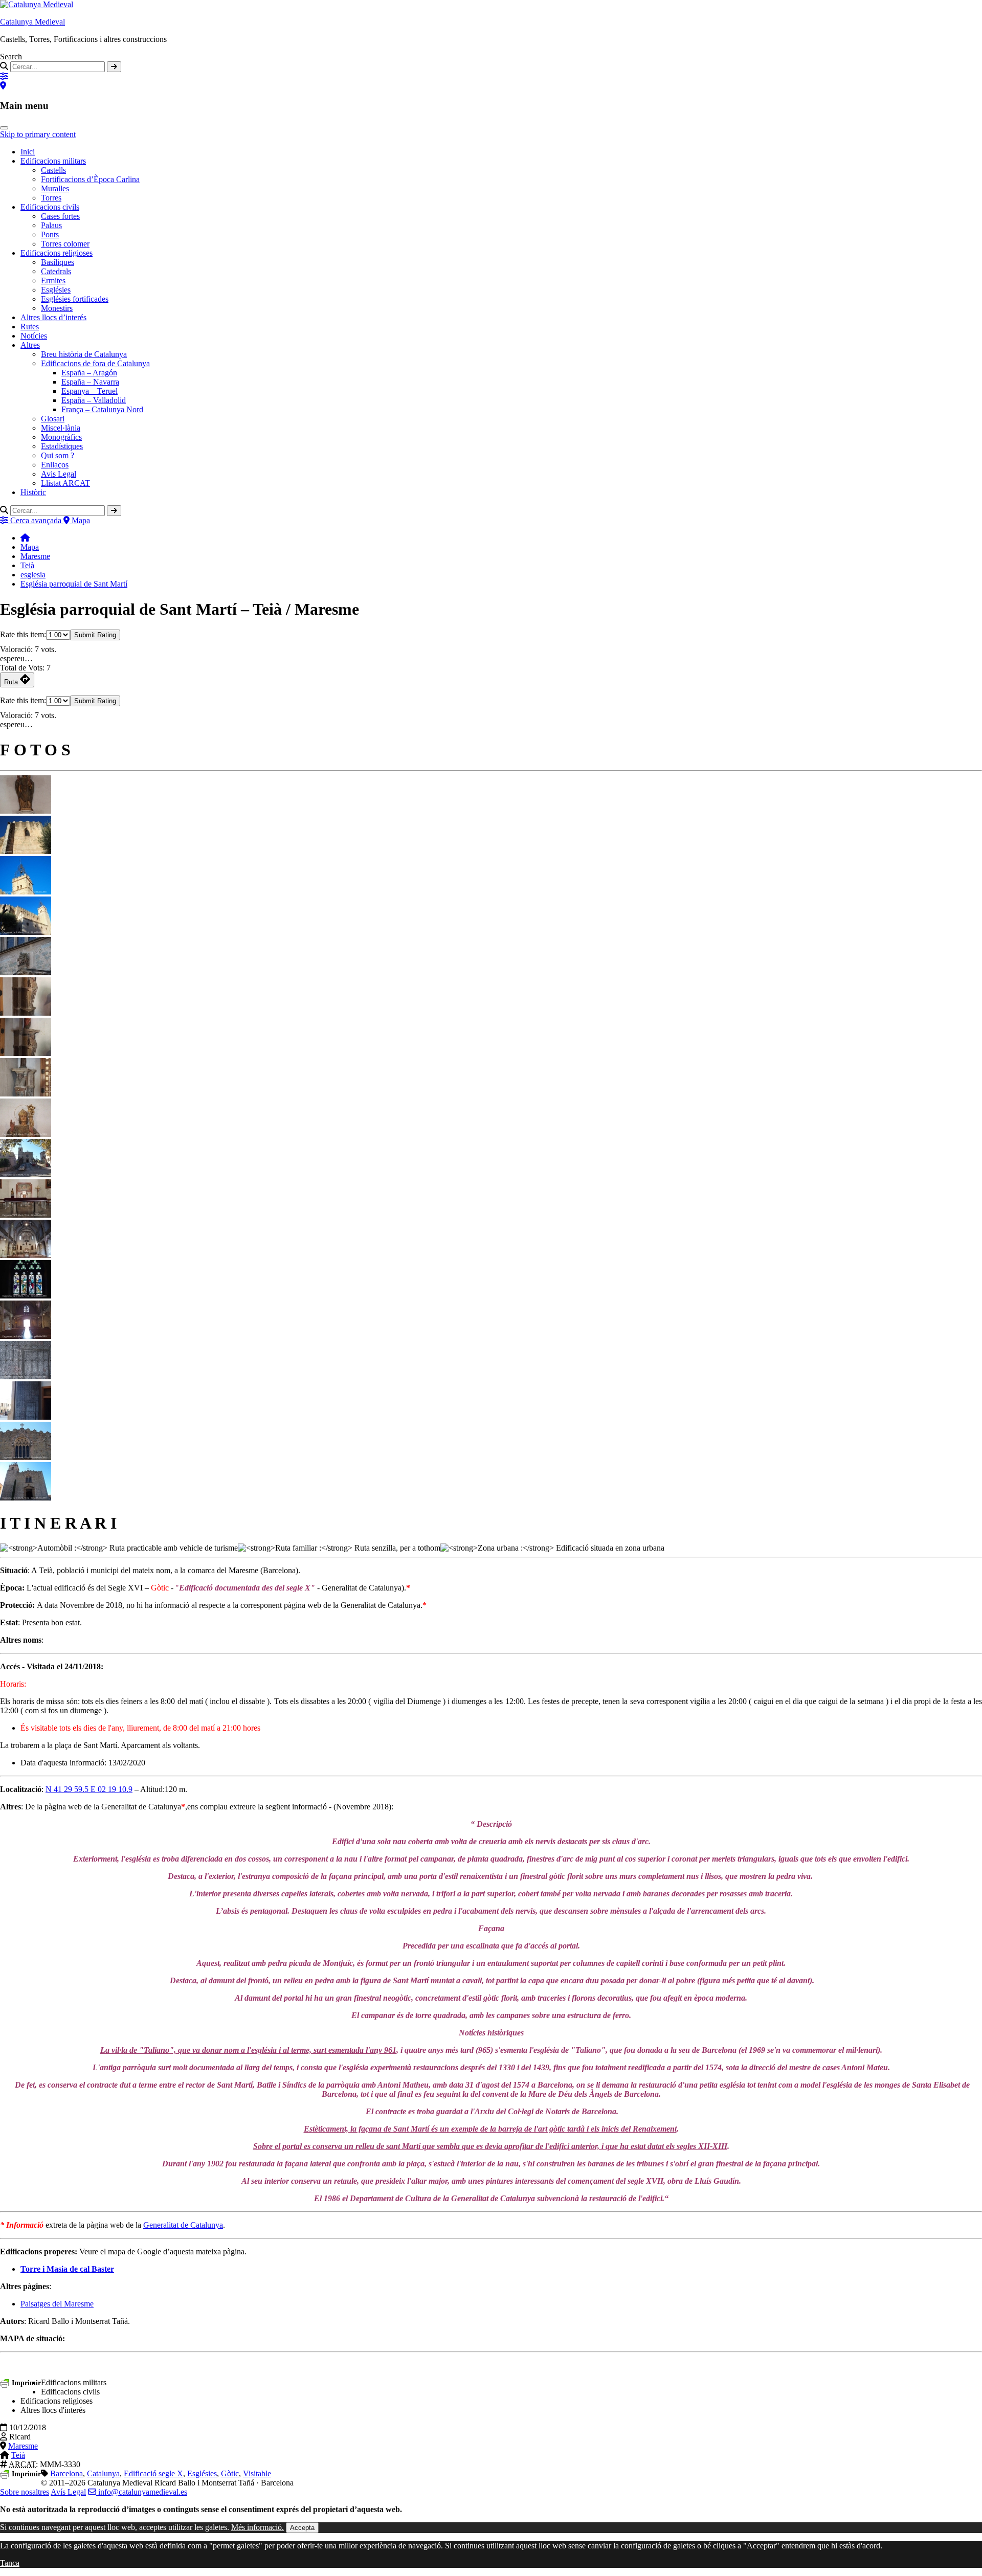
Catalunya (103, 2473)
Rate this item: (23, 634)
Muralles (55, 188)
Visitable (257, 2473)
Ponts (50, 234)
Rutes (30, 327)
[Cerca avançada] (4, 76)
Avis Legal (59, 474)
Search (11, 57)
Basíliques (58, 262)
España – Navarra (90, 382)
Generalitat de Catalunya (183, 2225)
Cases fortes (60, 216)
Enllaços (55, 465)
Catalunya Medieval (32, 22)
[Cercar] (114, 67)
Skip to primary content (38, 134)
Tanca (10, 2563)
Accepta (302, 2528)
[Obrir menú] (4, 128)
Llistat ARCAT (65, 483)
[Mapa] (3, 86)
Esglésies (56, 290)
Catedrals (56, 271)
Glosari (53, 419)
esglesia (33, 575)
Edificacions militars (53, 161)
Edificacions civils (50, 207)
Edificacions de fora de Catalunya (95, 363)
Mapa (30, 547)
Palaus (51, 225)
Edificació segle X (153, 2473)
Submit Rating (95, 635)
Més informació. (258, 2527)
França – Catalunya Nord (102, 409)
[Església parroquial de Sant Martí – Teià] (26, 811)
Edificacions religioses (57, 253)
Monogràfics (61, 437)
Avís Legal (68, 2492)
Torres (51, 198)
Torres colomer (65, 244)
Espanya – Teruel (90, 391)
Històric (33, 492)
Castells (53, 170)
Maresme (35, 556)
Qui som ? (58, 455)
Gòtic (230, 2473)
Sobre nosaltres (25, 2492)
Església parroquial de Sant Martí (74, 584)
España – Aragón (89, 373)
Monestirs (57, 308)
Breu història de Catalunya (84, 354)
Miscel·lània (61, 428)
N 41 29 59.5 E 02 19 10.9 (89, 1789)
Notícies (34, 336)
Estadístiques (62, 446)
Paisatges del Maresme (57, 2304)
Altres (30, 345)
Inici (28, 152)
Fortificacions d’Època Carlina (90, 179)
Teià (27, 565)
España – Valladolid (94, 400)
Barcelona (66, 2473)
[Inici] (25, 538)
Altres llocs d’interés (53, 317)
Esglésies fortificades (75, 299)
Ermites (53, 281)
